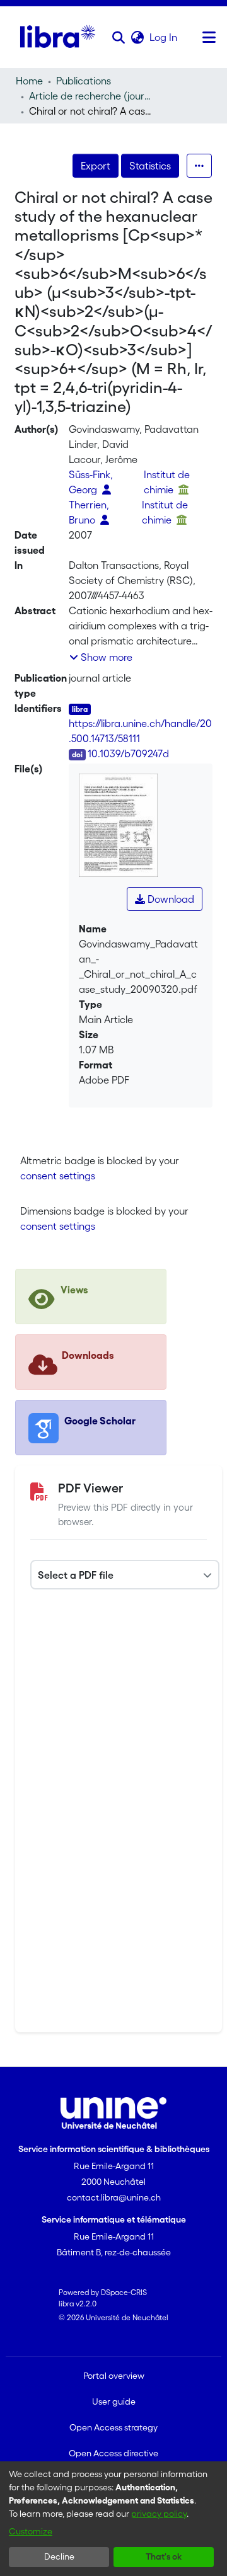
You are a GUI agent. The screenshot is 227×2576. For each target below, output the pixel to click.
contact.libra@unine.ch (114, 2197)
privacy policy (159, 2514)
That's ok (164, 2556)
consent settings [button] (58, 1176)
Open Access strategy (113, 2427)
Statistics (150, 166)
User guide (114, 2401)
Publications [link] (84, 81)
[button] (118, 37)
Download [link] (170, 899)
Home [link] (29, 81)
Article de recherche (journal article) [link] (92, 96)
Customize (31, 2531)
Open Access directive (113, 2453)
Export (96, 166)
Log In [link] (164, 37)
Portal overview (114, 2376)
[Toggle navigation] (209, 37)
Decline (59, 2556)
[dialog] (113, 2519)
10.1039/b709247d (128, 753)
